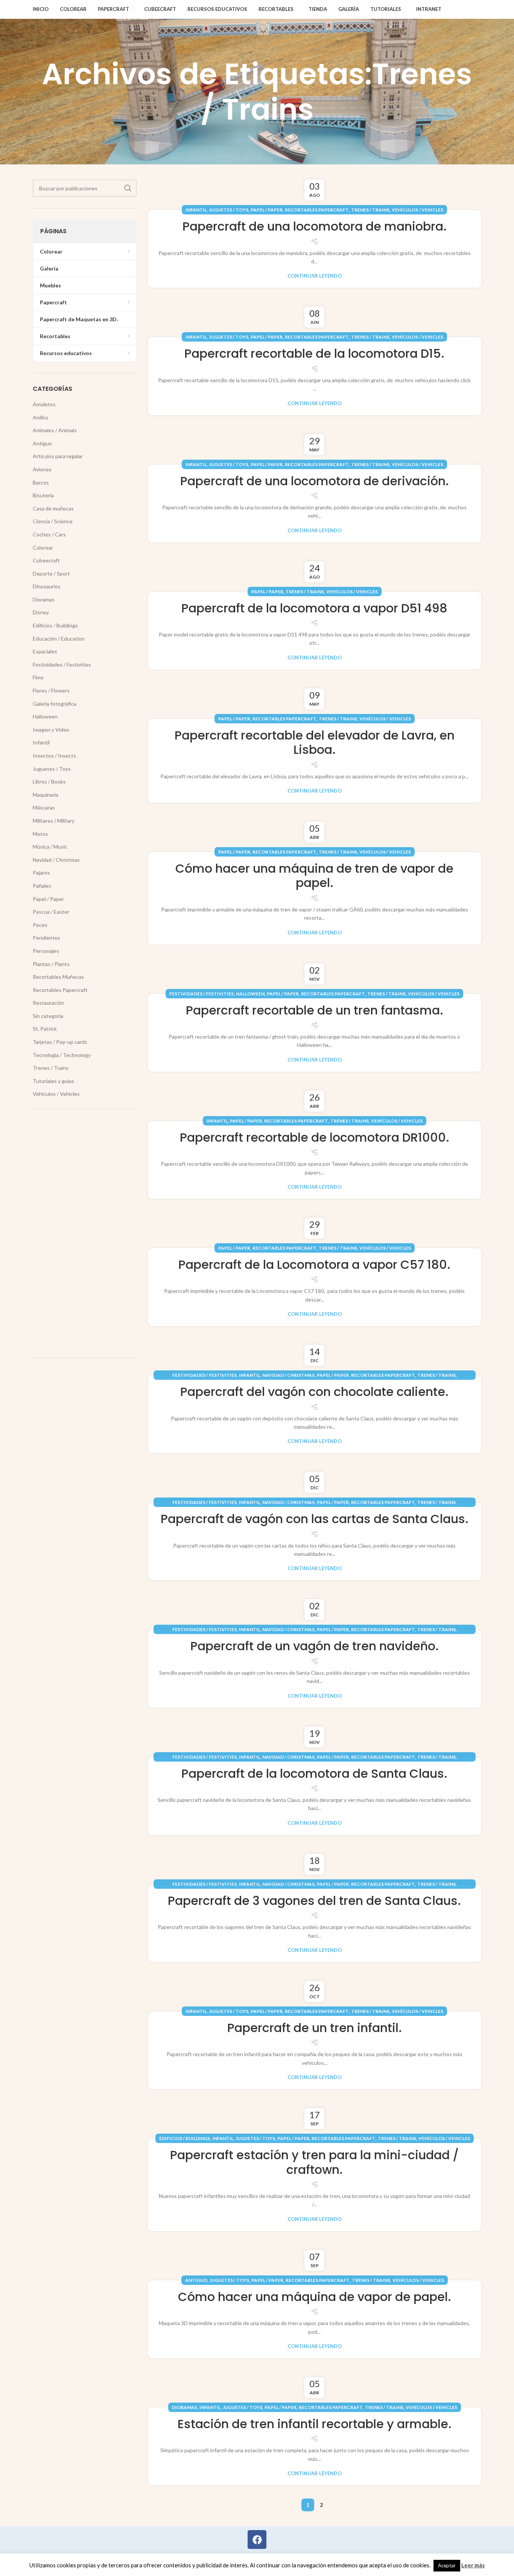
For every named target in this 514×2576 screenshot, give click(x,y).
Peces (40, 925)
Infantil (196, 210)
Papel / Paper (267, 210)
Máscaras (44, 807)
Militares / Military (54, 821)
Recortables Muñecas (58, 977)
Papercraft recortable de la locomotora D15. (314, 353)
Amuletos (44, 404)
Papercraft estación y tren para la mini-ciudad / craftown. (314, 2162)
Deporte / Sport (51, 573)
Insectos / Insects (54, 756)
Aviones (42, 469)
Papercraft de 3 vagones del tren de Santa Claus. (314, 1901)
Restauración (48, 1003)
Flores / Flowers (51, 690)
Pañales (42, 886)
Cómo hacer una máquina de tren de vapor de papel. (314, 876)
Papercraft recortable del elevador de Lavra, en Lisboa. (315, 742)
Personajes (46, 951)
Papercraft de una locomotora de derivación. (315, 481)
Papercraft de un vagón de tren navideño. (315, 1646)
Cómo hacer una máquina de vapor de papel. (315, 2297)
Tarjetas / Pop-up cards (60, 1042)
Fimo (38, 677)
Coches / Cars (49, 534)
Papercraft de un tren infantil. (315, 2028)
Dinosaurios (47, 586)
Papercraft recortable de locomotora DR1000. (315, 1137)
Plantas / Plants (51, 964)
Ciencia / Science (53, 521)
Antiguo (196, 2280)
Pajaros (41, 873)
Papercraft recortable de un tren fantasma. (315, 1010)
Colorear (43, 548)
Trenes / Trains (370, 210)
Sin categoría (48, 1016)
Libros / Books (49, 781)
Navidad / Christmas (288, 1375)
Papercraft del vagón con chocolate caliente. (314, 1392)
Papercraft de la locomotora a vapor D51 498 (314, 608)
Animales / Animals (55, 430)
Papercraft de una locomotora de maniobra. (315, 226)
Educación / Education (59, 639)
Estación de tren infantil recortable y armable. (315, 2424)
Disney (41, 612)
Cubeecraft (46, 560)
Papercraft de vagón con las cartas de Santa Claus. (315, 1519)
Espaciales (45, 651)
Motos (40, 834)
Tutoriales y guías (53, 1081)
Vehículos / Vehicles (417, 210)
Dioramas (185, 2407)
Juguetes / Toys (229, 210)
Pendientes (46, 938)
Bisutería (43, 495)
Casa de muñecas (53, 508)
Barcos (41, 482)
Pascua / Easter (51, 912)
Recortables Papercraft (317, 210)
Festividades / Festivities (201, 994)
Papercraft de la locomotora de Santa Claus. (314, 1773)
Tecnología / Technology (62, 1055)
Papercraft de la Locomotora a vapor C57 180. (314, 1264)
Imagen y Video (51, 730)
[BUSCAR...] (128, 188)
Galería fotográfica (55, 704)
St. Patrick (45, 1029)
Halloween (250, 994)
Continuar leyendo (315, 276)
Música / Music (50, 847)
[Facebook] (257, 2540)
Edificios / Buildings (185, 2138)
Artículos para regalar (58, 456)
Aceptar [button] (447, 2565)
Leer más (473, 2565)
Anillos (41, 417)
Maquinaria (46, 795)
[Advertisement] (85, 1233)
